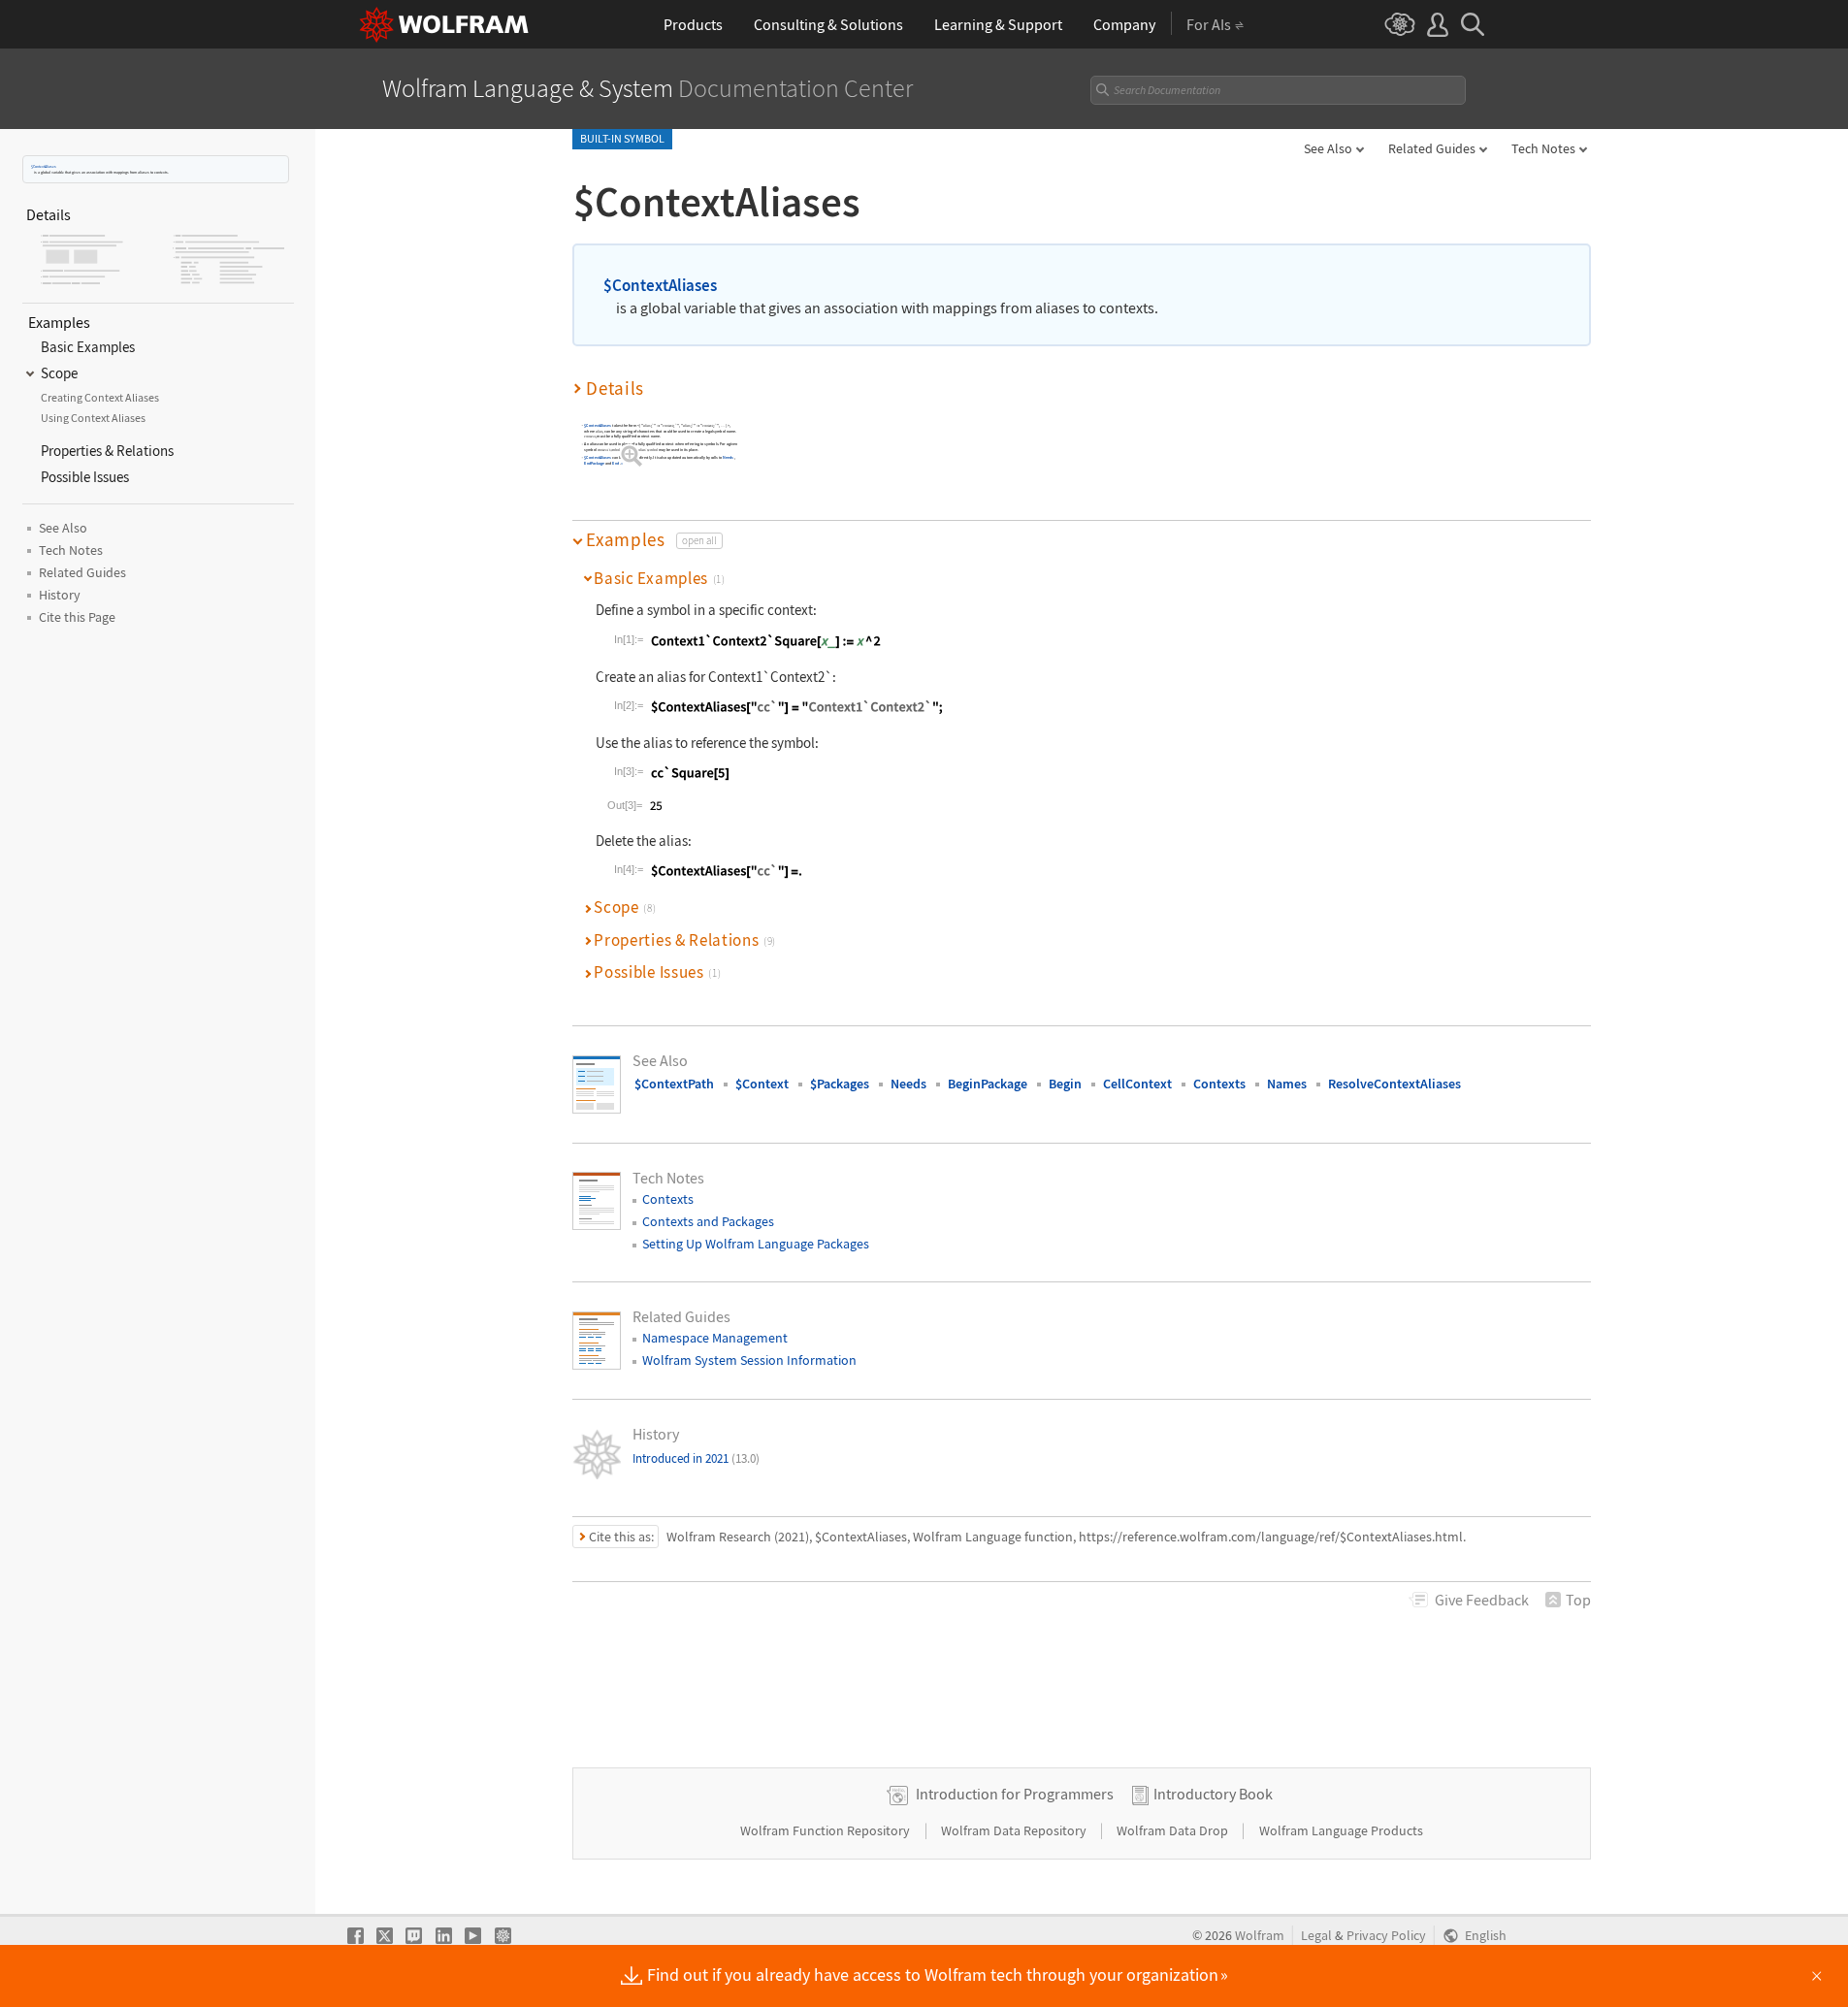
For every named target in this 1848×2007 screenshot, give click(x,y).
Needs (728, 457)
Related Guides (1432, 148)
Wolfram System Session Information (749, 1360)
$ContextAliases (44, 166)
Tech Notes (1543, 148)
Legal (1316, 1936)
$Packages (840, 1084)
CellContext (1137, 1084)
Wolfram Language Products (1341, 1830)
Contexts (1219, 1084)
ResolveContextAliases (1394, 1084)
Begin (1065, 1084)
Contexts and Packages (708, 1221)
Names (1287, 1084)
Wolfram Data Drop (1174, 1830)
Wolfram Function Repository (827, 1830)
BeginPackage (988, 1084)
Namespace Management (715, 1338)
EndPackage (594, 463)
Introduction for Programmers (1015, 1794)
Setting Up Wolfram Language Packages (756, 1244)
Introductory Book (1213, 1794)
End (616, 463)
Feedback (1482, 1600)
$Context (762, 1084)
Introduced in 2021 (696, 1458)
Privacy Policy (1386, 1936)
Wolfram (1260, 1936)
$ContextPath (674, 1084)
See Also (1328, 148)
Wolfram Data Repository (1015, 1830)
